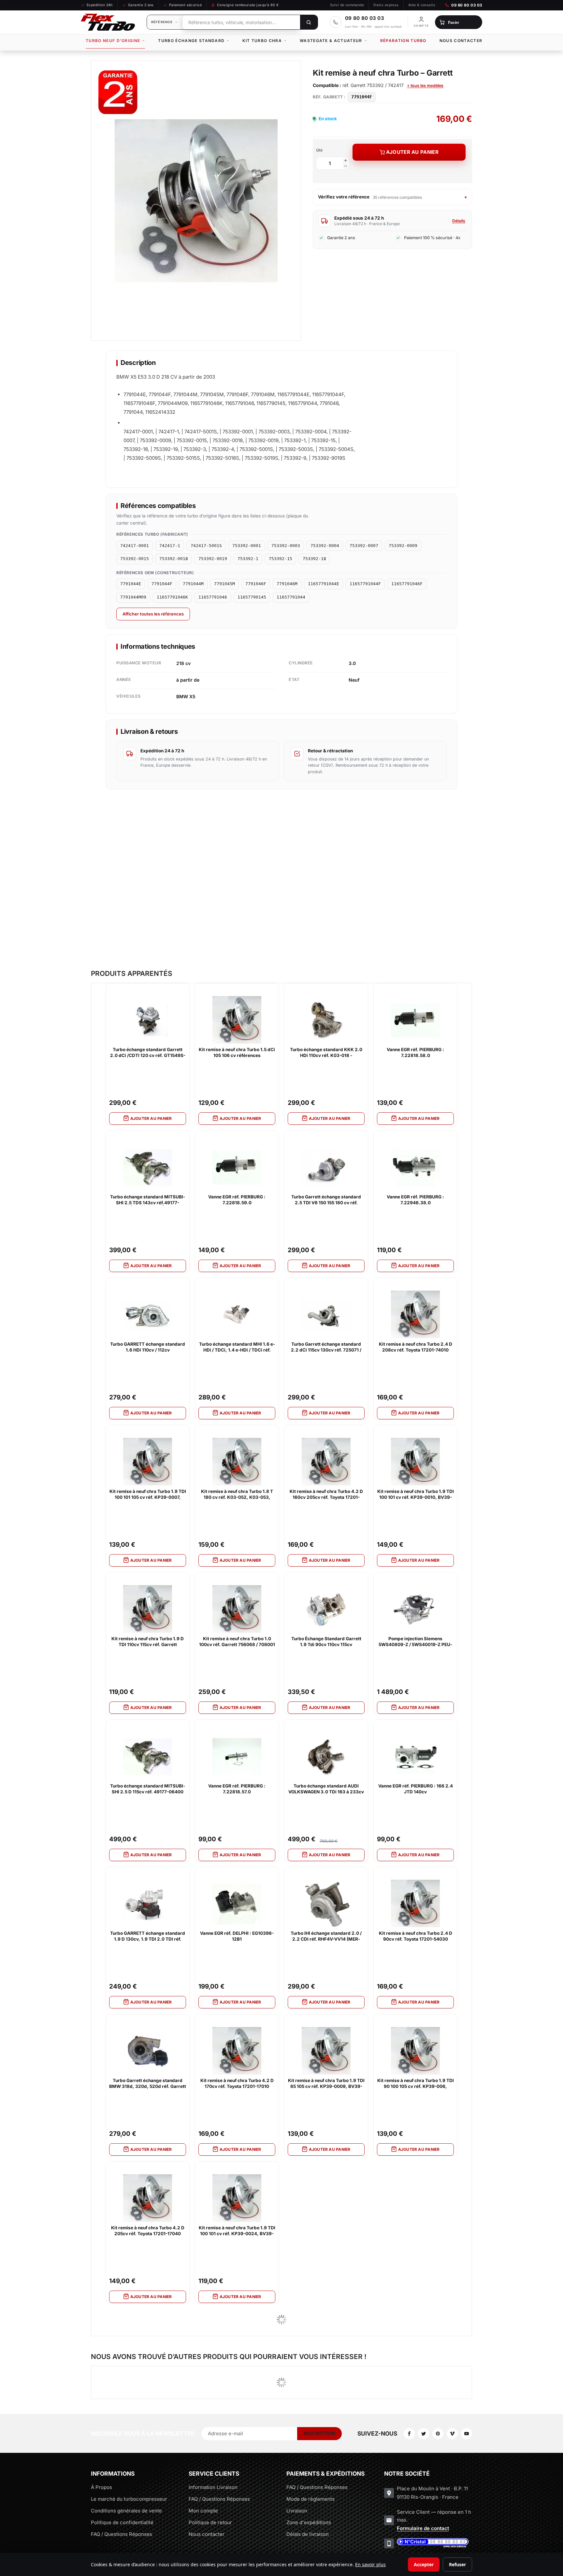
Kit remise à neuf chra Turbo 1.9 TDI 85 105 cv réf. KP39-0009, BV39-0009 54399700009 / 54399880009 (326, 2084)
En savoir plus (370, 2564)
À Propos (101, 2487)
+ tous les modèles (425, 86)
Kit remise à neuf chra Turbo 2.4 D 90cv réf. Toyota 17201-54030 (416, 1936)
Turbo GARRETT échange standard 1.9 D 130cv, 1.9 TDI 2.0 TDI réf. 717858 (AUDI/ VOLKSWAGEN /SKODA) (148, 1936)
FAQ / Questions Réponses (122, 2534)
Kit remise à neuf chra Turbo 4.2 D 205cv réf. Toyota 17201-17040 (148, 2231)
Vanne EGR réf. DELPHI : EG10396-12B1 (237, 1936)
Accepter (424, 2564)
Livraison (297, 2511)
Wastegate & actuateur (331, 41)
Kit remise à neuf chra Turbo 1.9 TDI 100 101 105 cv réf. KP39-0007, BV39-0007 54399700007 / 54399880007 (148, 1495)
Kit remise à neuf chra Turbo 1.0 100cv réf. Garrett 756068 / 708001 (237, 1642)
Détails (459, 221)
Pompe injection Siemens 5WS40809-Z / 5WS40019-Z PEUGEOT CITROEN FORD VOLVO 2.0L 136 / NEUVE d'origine (415, 1642)
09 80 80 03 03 (467, 5)
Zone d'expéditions (309, 2522)
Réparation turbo (403, 41)
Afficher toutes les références (153, 614)
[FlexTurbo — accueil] (108, 22)
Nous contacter (461, 41)
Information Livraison (213, 2487)
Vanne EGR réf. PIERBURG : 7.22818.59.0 (237, 1200)
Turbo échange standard (191, 41)
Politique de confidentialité (122, 2522)
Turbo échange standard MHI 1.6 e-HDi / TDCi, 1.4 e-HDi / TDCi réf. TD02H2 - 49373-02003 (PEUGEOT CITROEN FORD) (237, 1347)
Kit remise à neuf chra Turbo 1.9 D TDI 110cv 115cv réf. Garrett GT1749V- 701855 (148, 1642)
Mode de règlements (310, 2499)
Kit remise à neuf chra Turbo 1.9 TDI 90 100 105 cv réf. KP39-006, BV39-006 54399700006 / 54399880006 (416, 2084)
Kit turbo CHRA (262, 41)
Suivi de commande (347, 5)
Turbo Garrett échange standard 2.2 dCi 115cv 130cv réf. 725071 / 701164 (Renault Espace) (326, 1347)
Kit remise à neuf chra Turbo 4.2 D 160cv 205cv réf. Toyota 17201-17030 (326, 1495)
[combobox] (241, 22)
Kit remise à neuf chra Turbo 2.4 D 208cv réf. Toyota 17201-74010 (416, 1347)
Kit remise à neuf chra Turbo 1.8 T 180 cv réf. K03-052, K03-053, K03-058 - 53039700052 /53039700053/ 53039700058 (237, 1495)
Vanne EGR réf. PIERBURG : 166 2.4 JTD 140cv (416, 1789)
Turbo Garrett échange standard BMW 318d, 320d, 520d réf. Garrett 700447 (148, 2084)
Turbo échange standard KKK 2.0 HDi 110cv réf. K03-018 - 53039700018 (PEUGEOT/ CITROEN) (326, 1053)
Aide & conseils (422, 5)
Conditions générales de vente (126, 2511)
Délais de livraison (308, 2534)
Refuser (457, 2564)
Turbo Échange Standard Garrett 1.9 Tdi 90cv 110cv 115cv (326, 1642)
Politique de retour (210, 2522)
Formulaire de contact (423, 2528)
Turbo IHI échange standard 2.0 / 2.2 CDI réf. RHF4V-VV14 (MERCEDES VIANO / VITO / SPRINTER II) (326, 1936)
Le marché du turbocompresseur (129, 2499)
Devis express (386, 5)
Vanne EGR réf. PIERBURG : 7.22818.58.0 (415, 1052)
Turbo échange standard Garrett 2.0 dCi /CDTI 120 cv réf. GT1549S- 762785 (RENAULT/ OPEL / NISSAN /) (148, 1053)
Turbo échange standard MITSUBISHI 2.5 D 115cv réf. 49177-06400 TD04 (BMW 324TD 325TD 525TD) (148, 1789)
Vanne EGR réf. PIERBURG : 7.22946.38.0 (415, 1200)
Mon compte (203, 2511)
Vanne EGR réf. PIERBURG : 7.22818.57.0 (237, 1789)
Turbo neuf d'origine (113, 41)
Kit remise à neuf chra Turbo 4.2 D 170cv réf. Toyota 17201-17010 (237, 2083)
